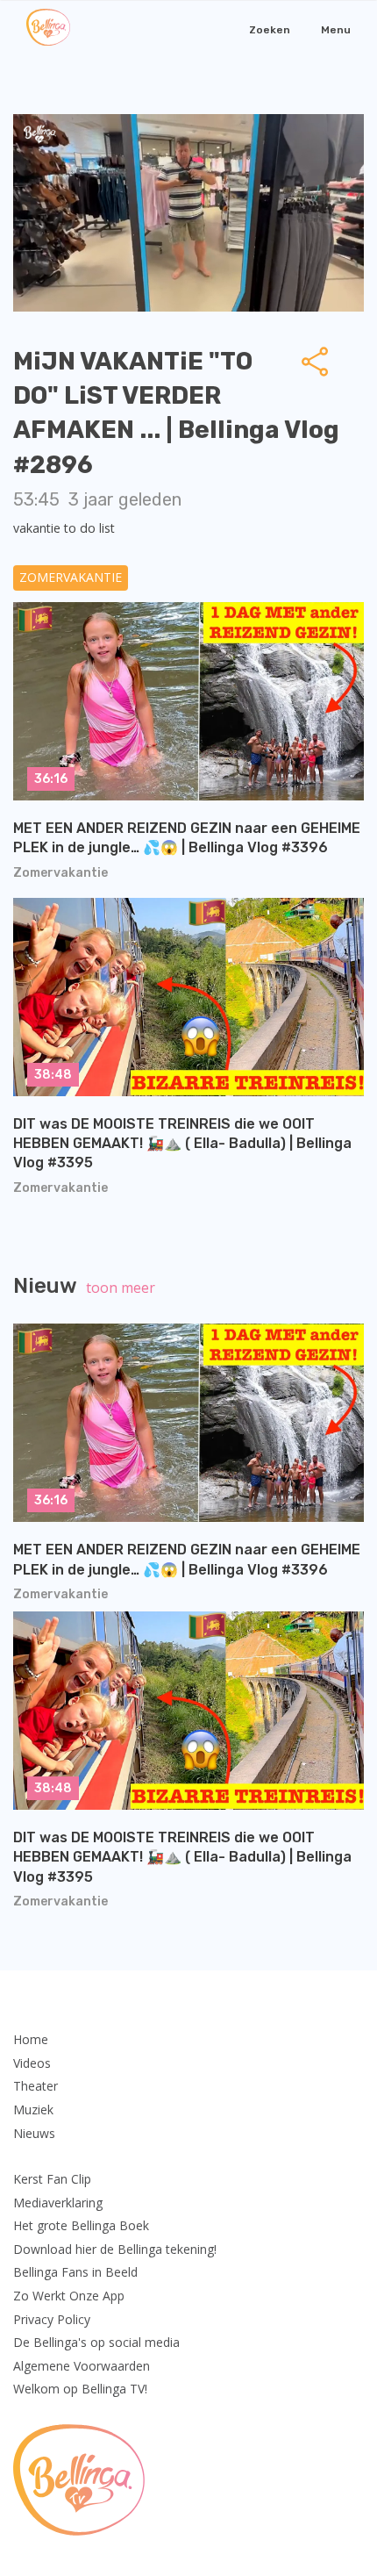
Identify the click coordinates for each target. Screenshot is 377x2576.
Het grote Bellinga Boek (81, 2225)
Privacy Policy (52, 2319)
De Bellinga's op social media (96, 2342)
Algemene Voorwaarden (82, 2366)
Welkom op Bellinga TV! (80, 2389)
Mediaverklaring (58, 2203)
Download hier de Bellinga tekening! (115, 2249)
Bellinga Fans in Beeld (75, 2272)
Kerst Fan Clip (52, 2179)
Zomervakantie (71, 577)
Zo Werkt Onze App (69, 2296)
